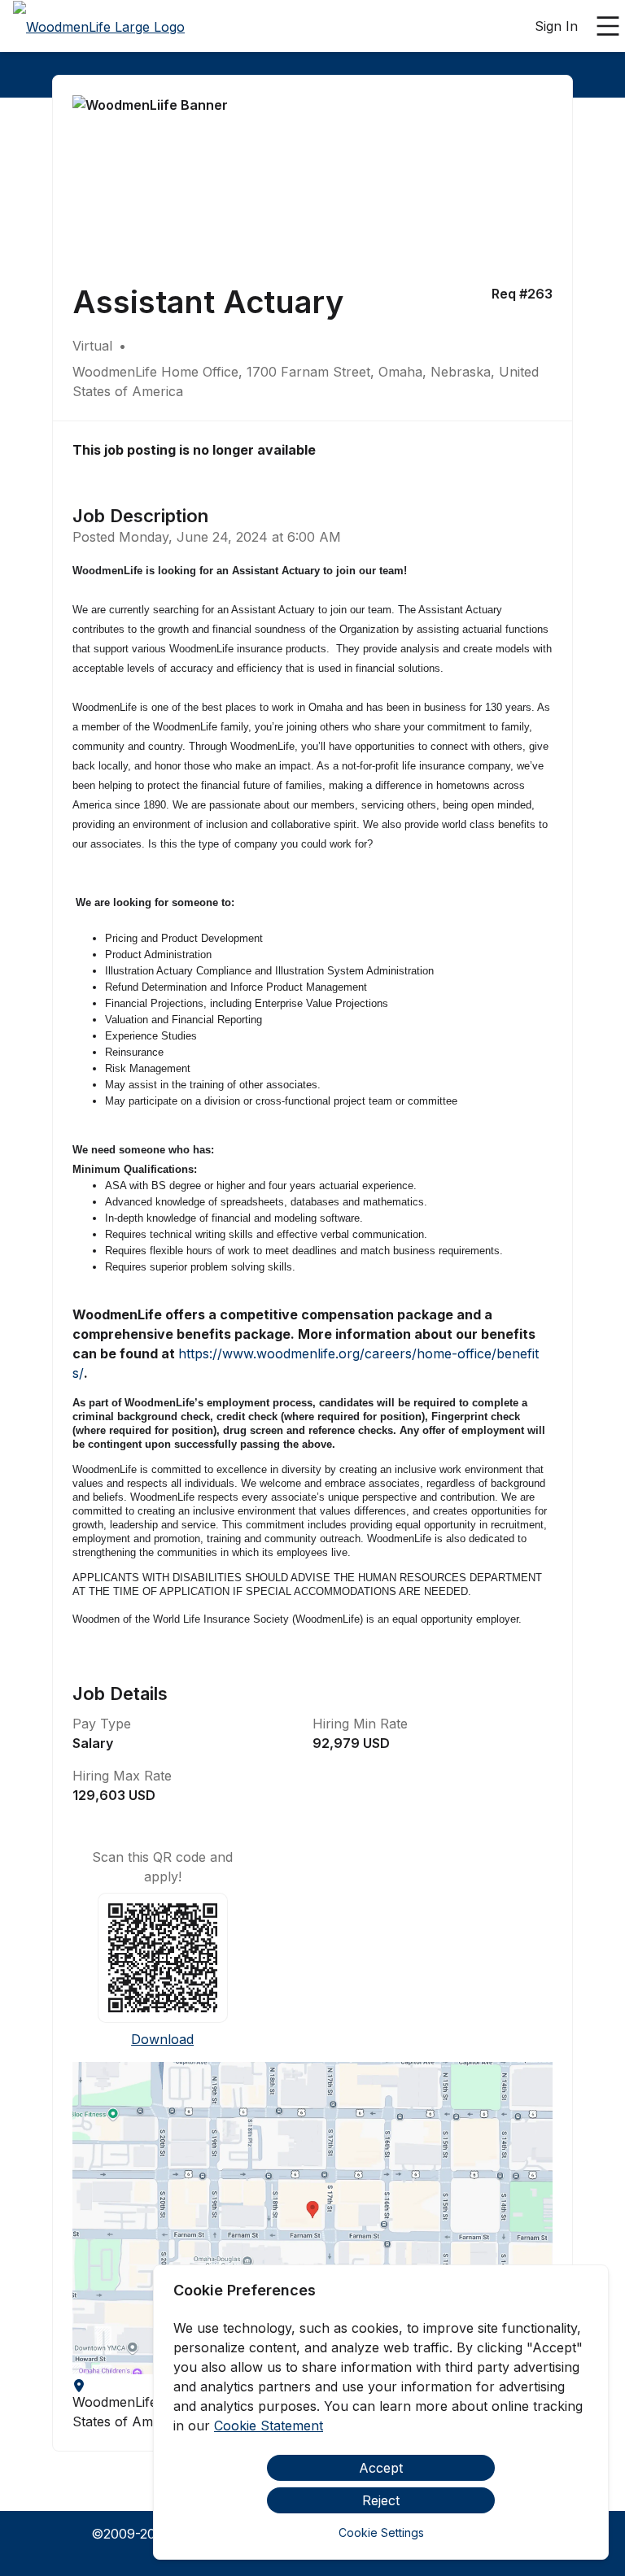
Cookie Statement (269, 2426)
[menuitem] (99, 27)
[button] (312, 2218)
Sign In (556, 26)
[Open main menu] (608, 26)
